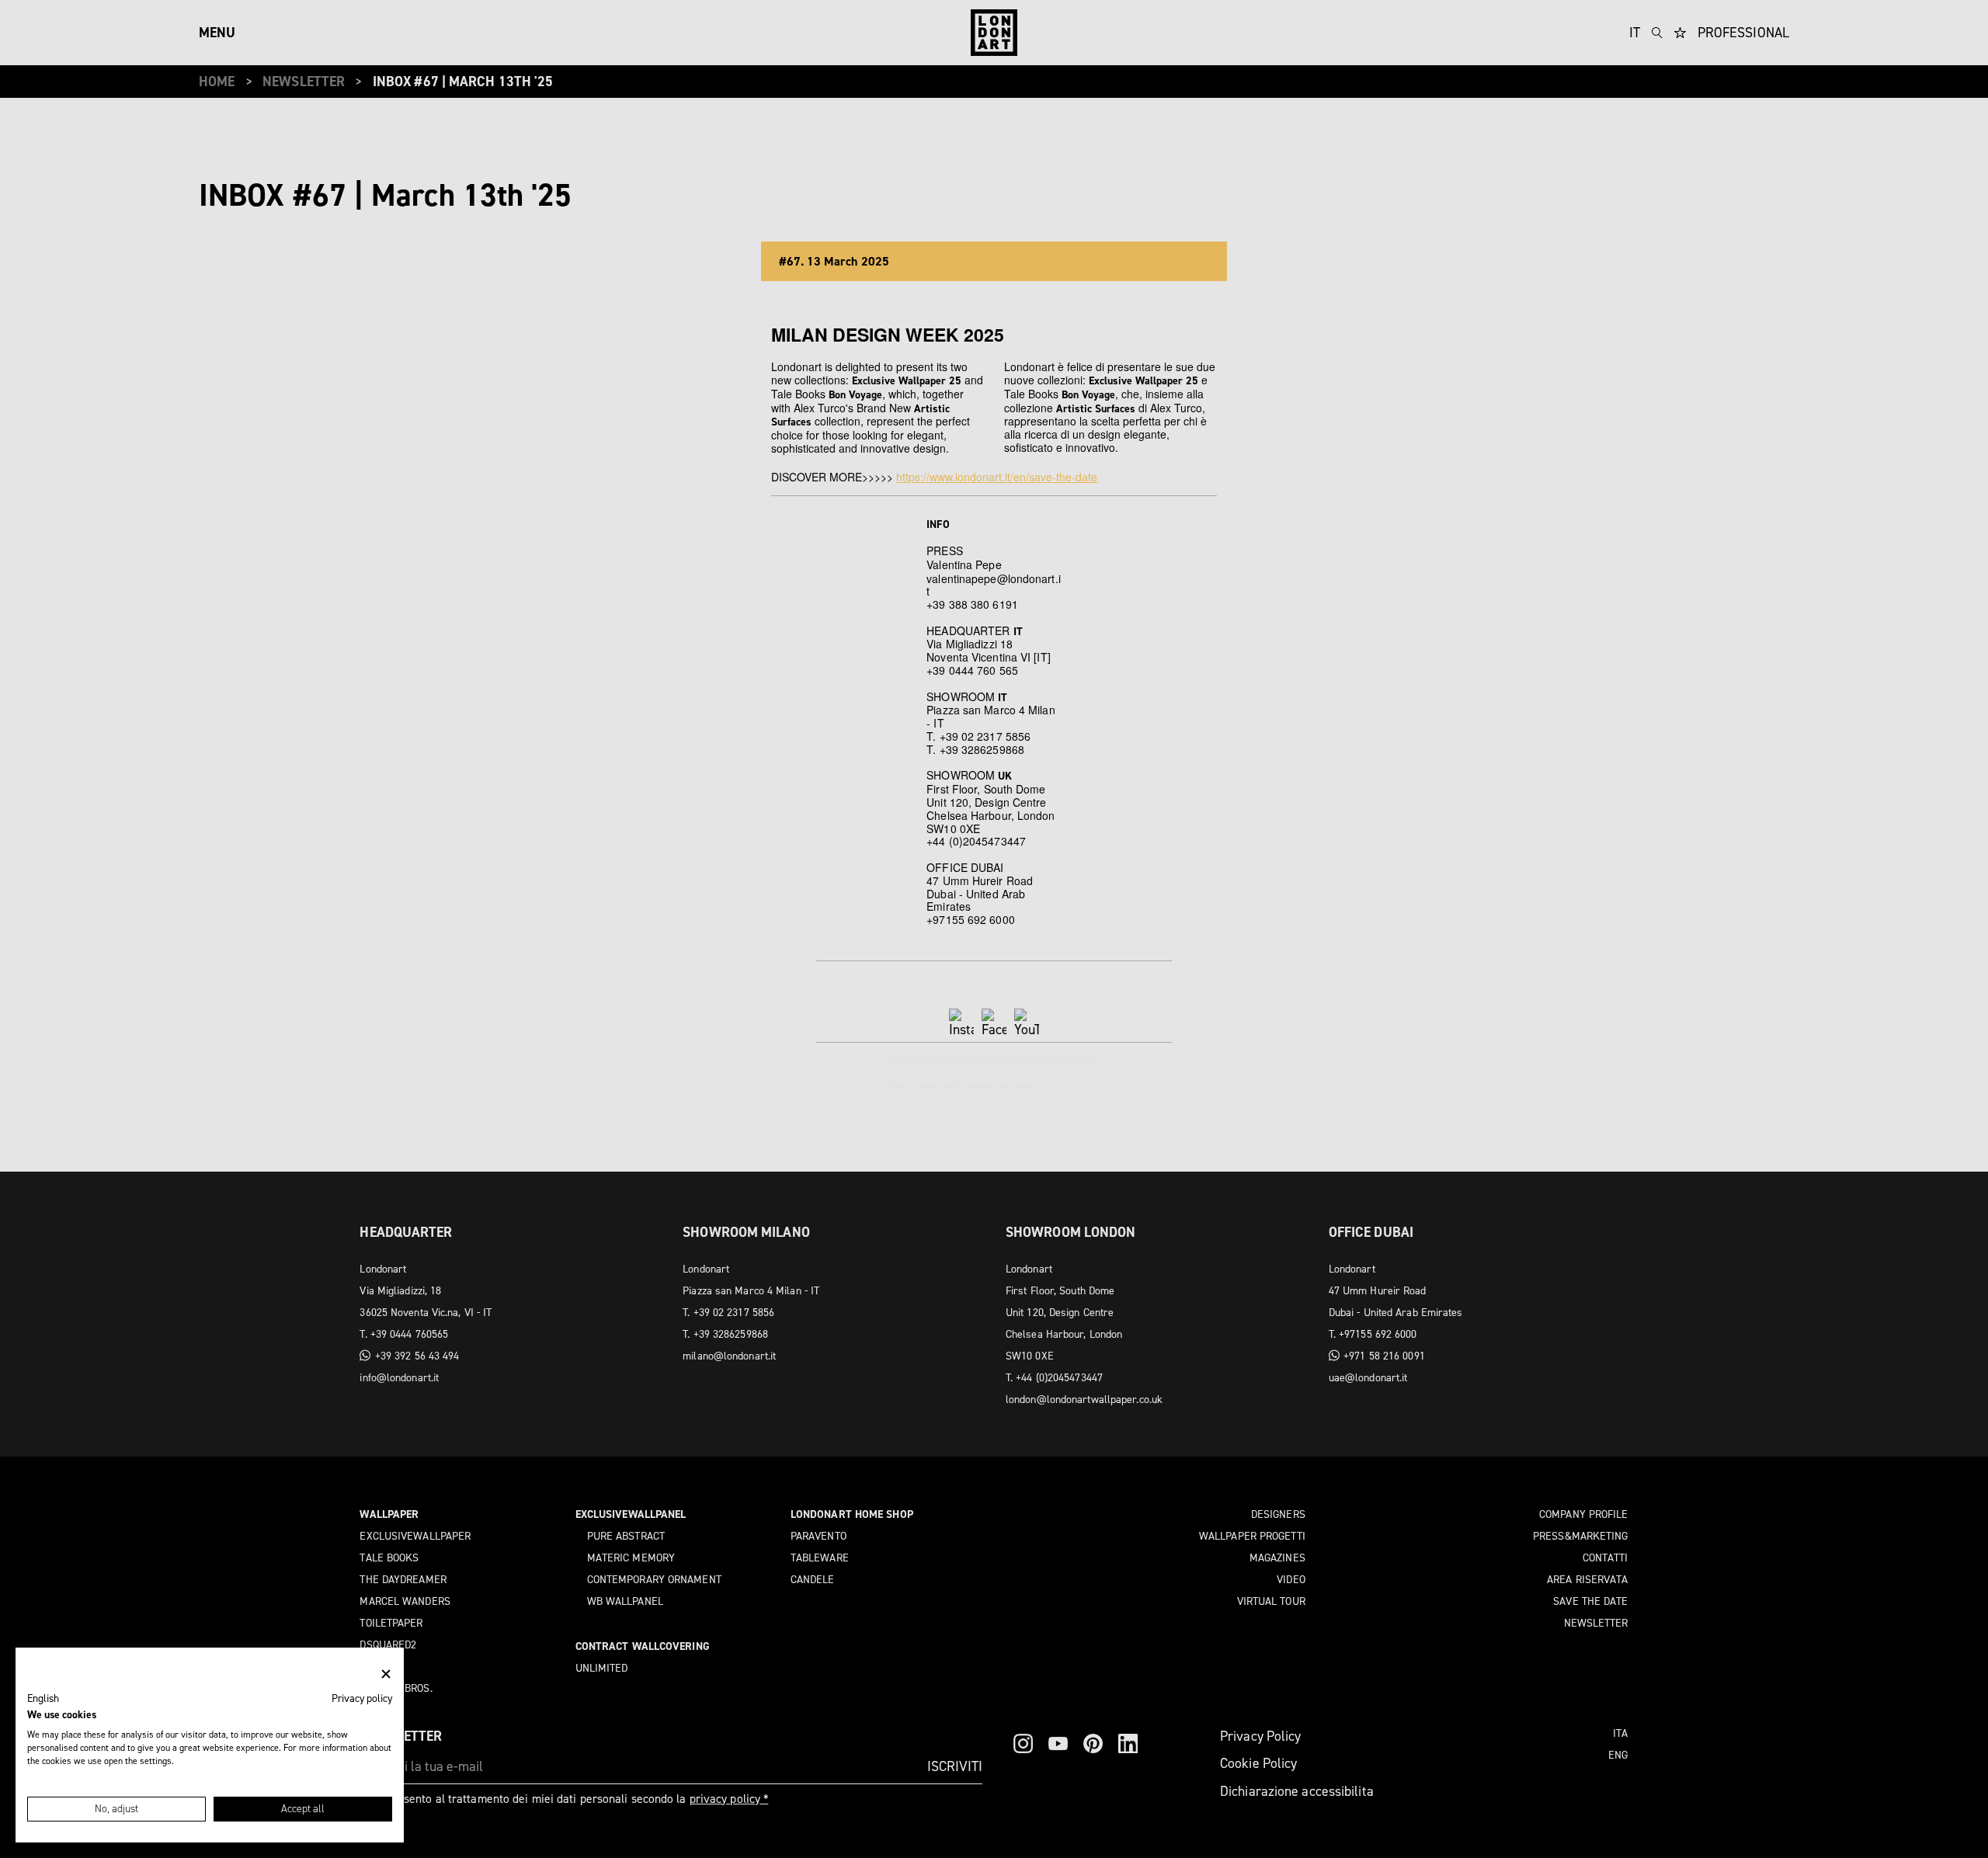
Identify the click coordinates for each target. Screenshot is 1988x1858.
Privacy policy (362, 1698)
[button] (43, 1699)
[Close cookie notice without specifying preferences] (386, 1674)
